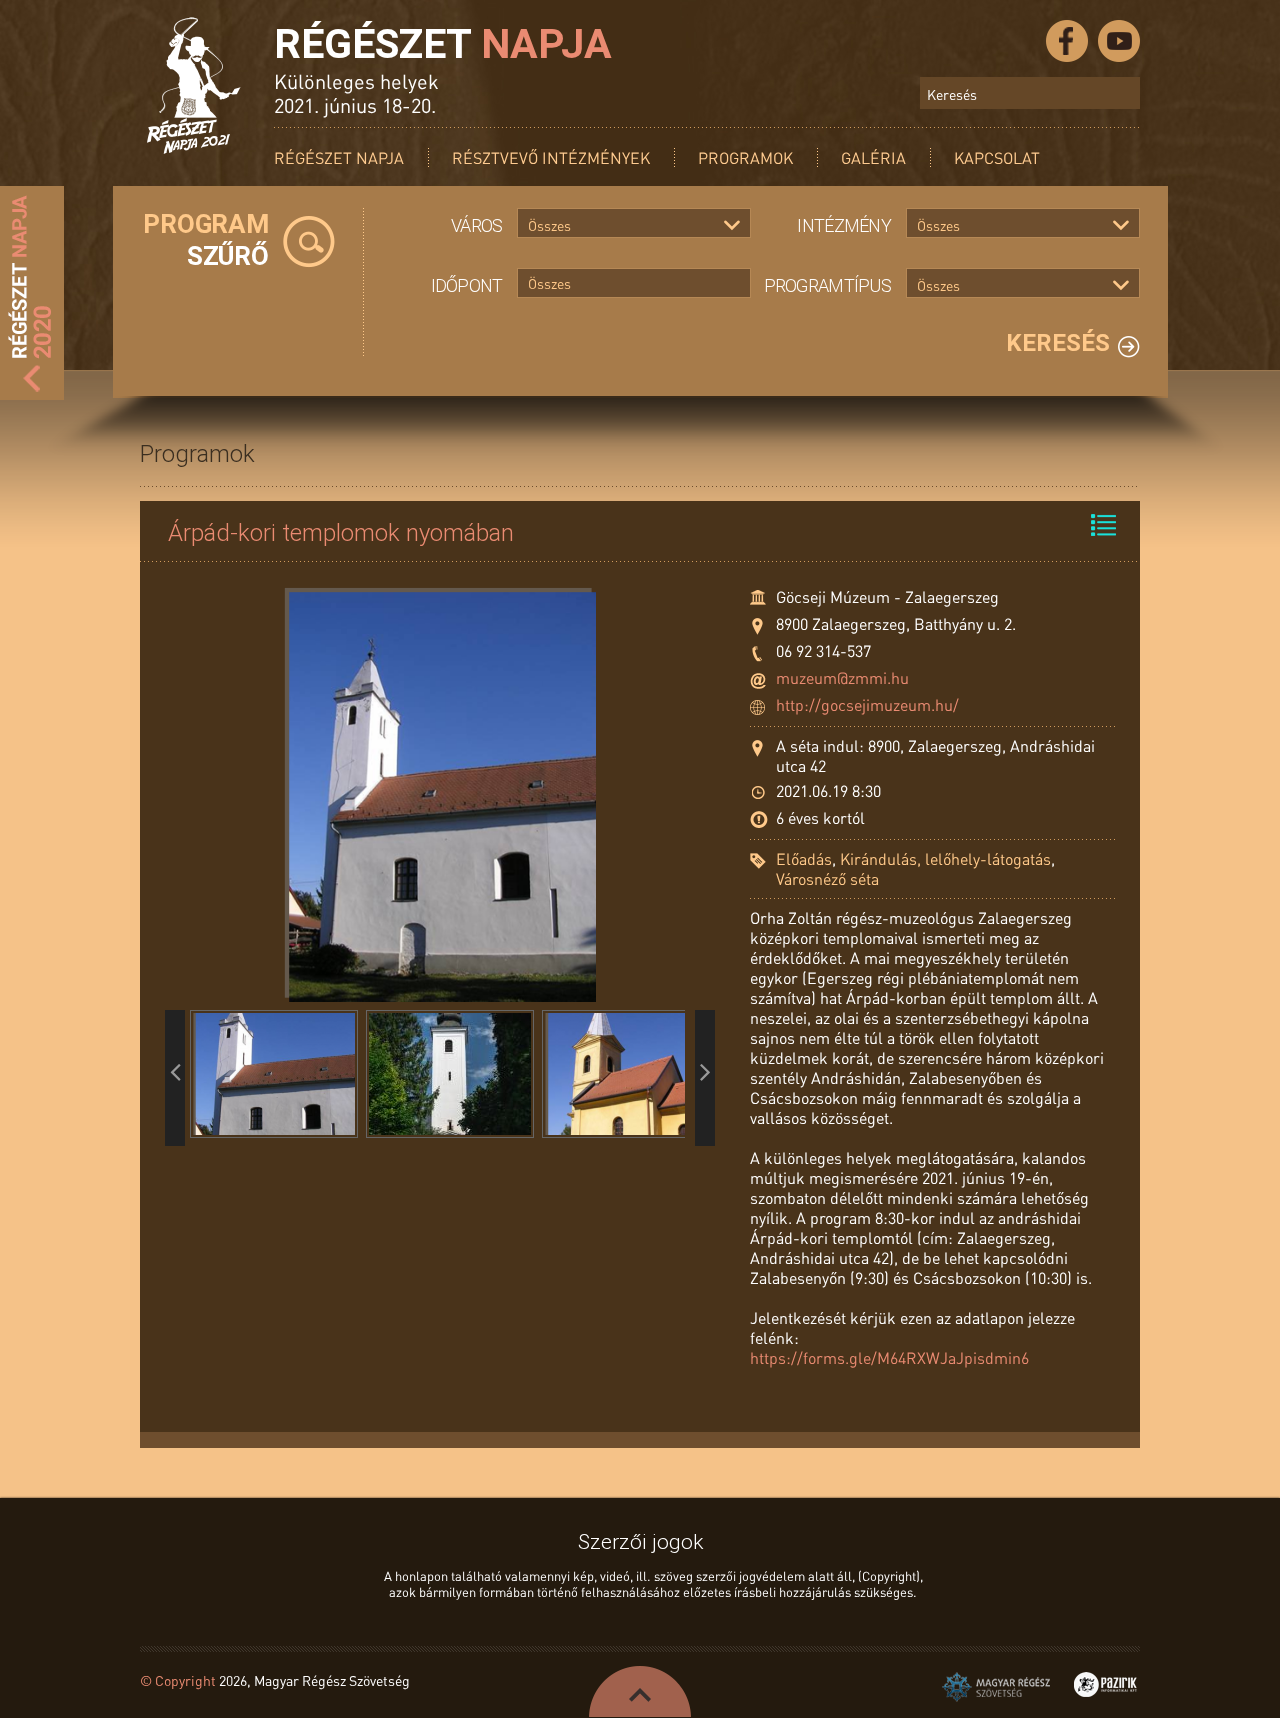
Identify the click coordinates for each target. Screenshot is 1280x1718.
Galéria (873, 157)
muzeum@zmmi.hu (842, 677)
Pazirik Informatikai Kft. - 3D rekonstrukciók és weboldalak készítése (1105, 1684)
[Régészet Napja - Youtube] (1119, 41)
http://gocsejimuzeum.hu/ (867, 704)
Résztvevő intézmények (551, 157)
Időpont (467, 285)
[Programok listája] (1103, 525)
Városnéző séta (827, 878)
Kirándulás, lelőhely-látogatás (945, 858)
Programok (745, 157)
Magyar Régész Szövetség (996, 1687)
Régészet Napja (339, 157)
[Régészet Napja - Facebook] (1067, 41)
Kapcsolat (997, 157)
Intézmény (844, 225)
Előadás (804, 858)
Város (476, 225)
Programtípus (827, 285)
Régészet (443, 44)
